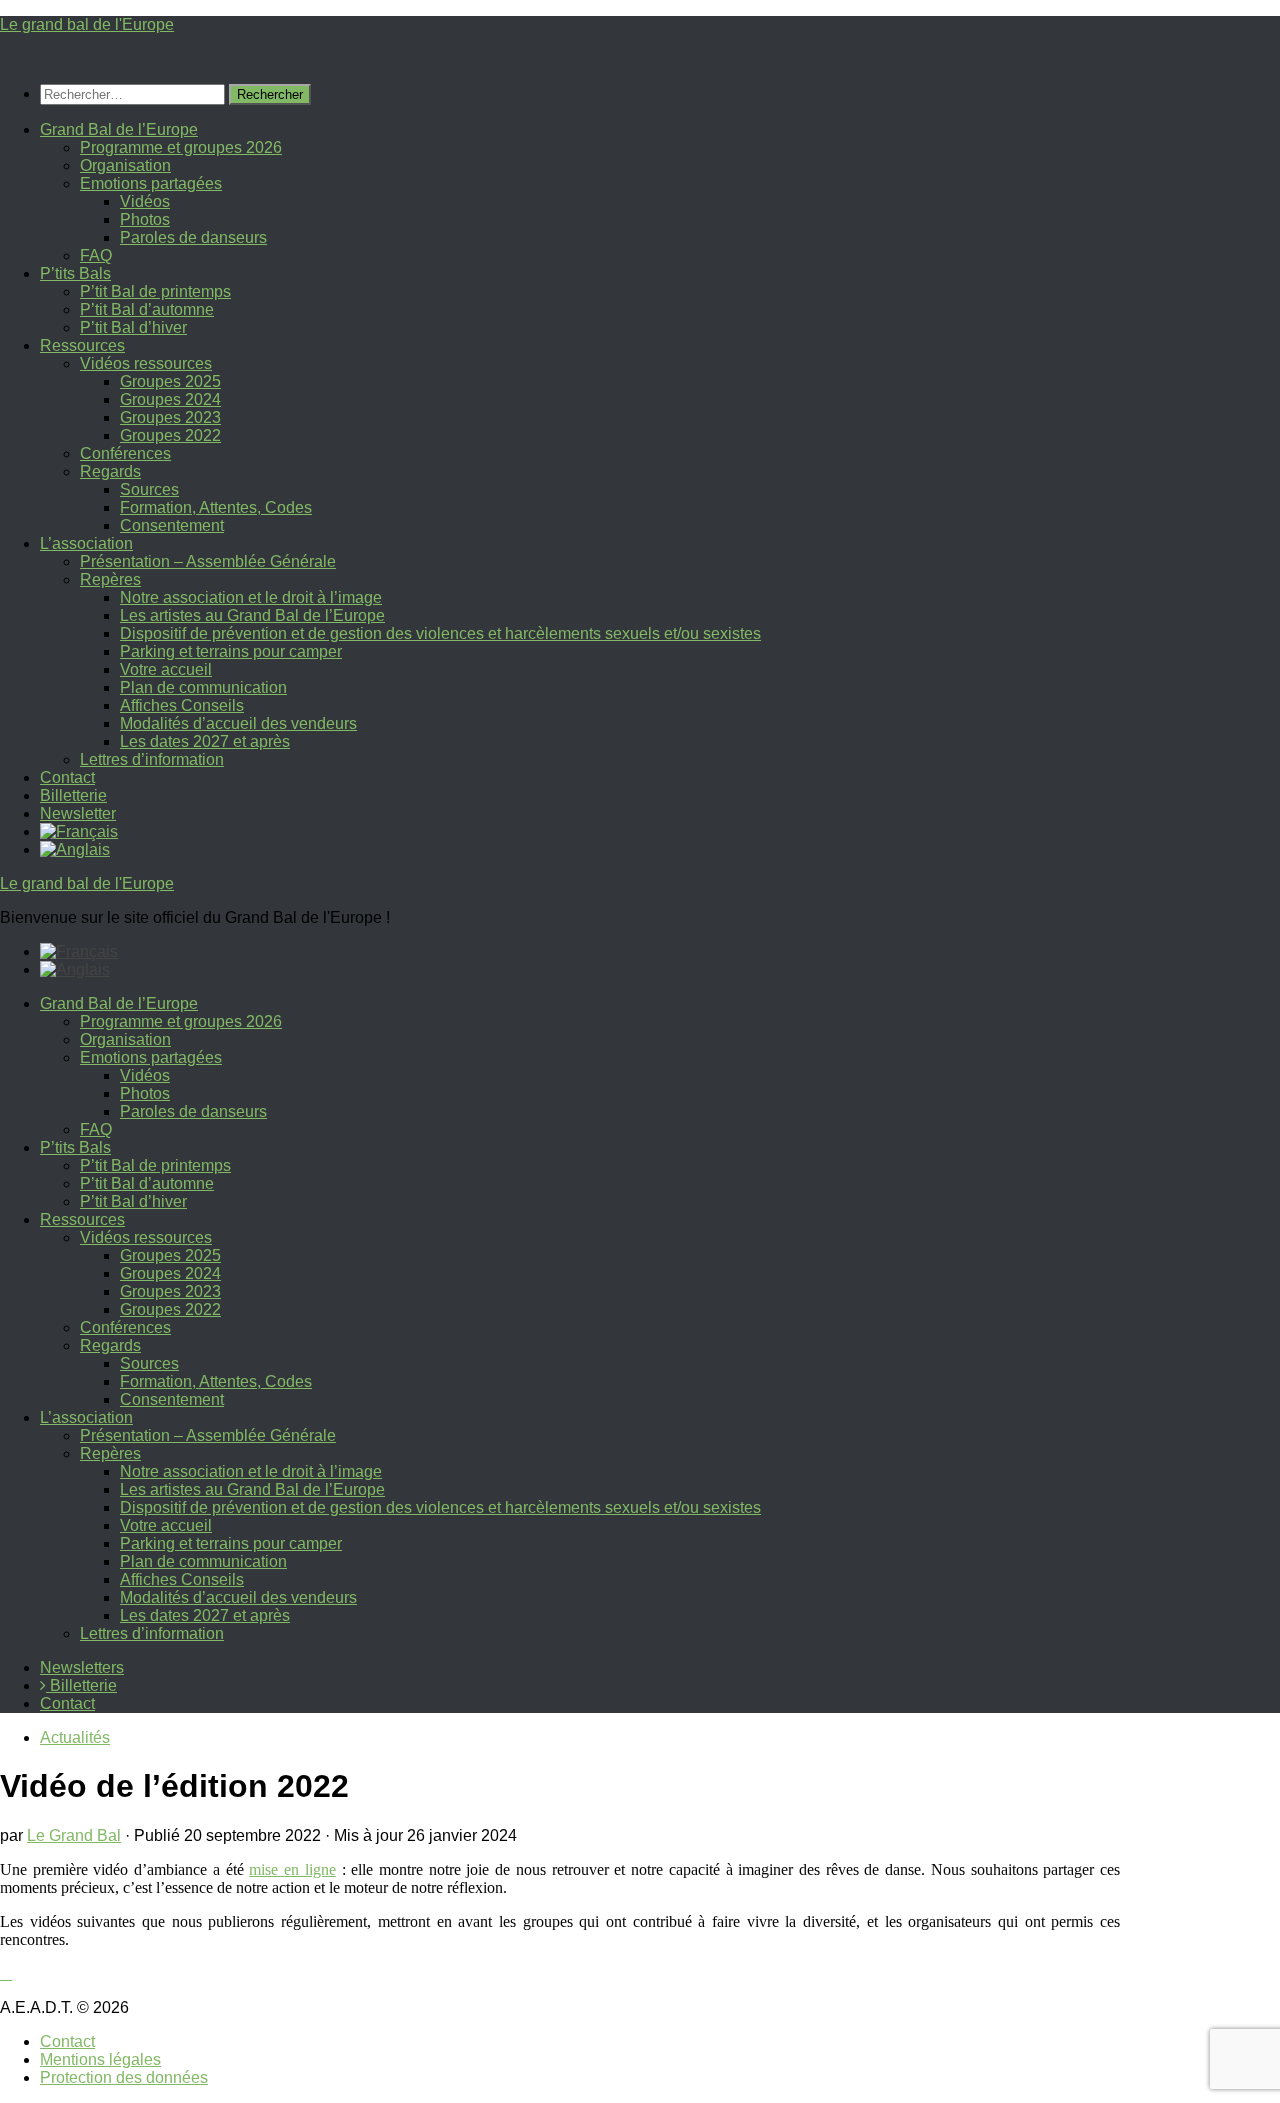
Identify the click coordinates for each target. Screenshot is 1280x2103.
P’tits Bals (75, 273)
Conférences (125, 453)
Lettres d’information (152, 759)
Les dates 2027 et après (205, 741)
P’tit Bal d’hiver (133, 327)
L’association (86, 543)
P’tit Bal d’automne (147, 309)
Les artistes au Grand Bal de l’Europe (252, 615)
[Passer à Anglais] (75, 849)
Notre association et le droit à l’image (251, 597)
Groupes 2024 (170, 399)
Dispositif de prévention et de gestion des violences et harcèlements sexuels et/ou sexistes (440, 633)
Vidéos (145, 201)
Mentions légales (100, 2059)
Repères (110, 579)
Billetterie (73, 795)
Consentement (172, 525)
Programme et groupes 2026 (181, 147)
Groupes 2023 (170, 417)
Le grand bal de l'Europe (87, 24)
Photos (145, 219)
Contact (67, 777)
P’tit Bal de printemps (155, 291)
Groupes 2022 (170, 435)
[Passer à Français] (79, 951)
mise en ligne (292, 1869)
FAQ (96, 255)
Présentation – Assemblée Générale (208, 561)
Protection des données (124, 2077)
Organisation (125, 165)
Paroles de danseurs (193, 237)
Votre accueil (166, 669)
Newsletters (82, 1667)
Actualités (75, 1737)
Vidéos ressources (146, 363)
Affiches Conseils (182, 705)
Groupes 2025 (170, 381)
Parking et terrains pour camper (231, 651)
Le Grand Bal (74, 1835)
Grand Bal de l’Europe (119, 129)
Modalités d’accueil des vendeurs (238, 723)
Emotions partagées (151, 183)
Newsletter (78, 813)
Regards (110, 471)
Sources (149, 489)
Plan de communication (203, 687)
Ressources (82, 345)
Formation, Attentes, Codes (216, 507)
